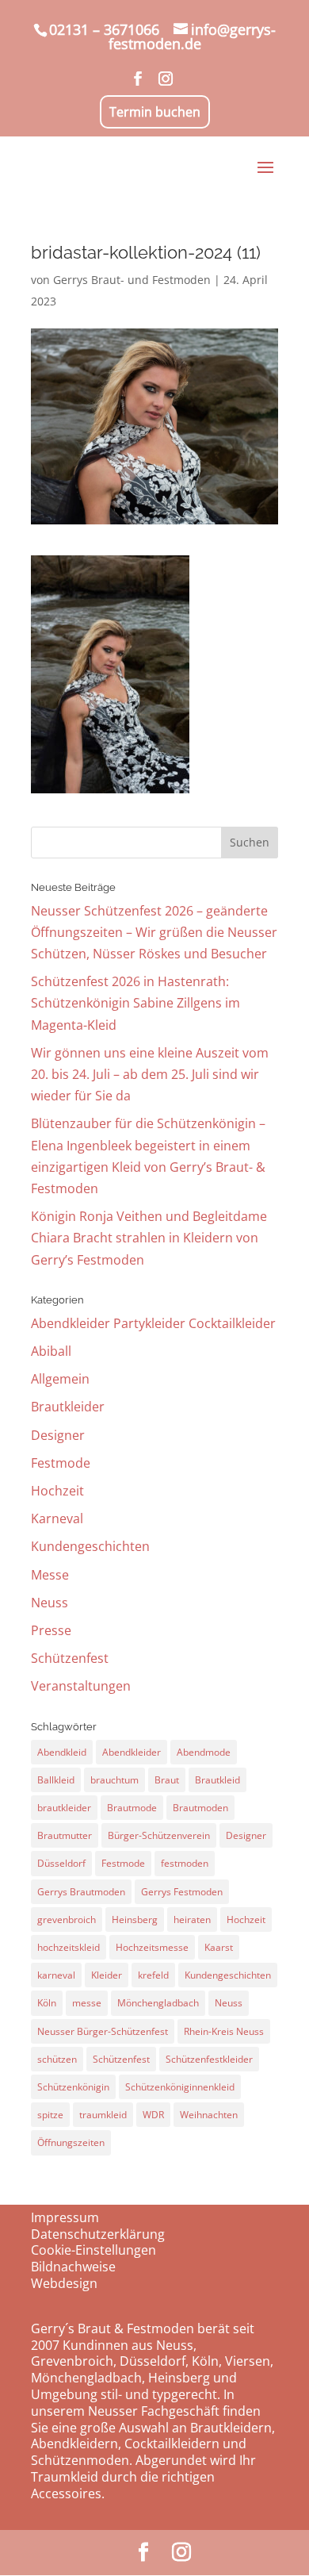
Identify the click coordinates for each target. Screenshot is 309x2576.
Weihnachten (209, 2115)
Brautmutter (65, 1835)
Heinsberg (135, 1920)
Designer (58, 1435)
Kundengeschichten (90, 1546)
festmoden (185, 1863)
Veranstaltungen (81, 1686)
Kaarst (219, 1947)
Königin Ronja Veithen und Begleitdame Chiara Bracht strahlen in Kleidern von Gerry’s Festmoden (149, 1238)
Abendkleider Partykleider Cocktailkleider (153, 1323)
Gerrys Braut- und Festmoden (132, 280)
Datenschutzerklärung (98, 2234)
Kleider (107, 1975)
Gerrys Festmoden (182, 1892)
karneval (56, 1975)
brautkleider (64, 1808)
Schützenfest (70, 1658)
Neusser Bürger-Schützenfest (103, 2031)
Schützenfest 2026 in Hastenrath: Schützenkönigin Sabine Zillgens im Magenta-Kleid (135, 1003)
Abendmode (204, 1752)
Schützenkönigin (73, 2087)
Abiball (51, 1351)
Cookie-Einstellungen (93, 2250)
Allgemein (60, 1379)
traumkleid (103, 2115)
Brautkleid (217, 1780)
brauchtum (114, 1780)
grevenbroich (67, 1920)
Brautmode (132, 1808)
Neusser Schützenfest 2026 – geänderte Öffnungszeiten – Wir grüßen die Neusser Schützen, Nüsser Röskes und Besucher (154, 932)
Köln (47, 2003)
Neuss (50, 1603)
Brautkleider (68, 1407)
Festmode (61, 1463)
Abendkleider (132, 1752)
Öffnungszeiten (71, 2142)
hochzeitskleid (69, 1947)
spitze (50, 2115)
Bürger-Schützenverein (159, 1835)
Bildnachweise (73, 2267)
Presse (51, 1630)
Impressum (65, 2217)
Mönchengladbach (158, 2003)
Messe (50, 1575)
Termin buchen (155, 112)
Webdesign (64, 2283)
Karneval (57, 1518)
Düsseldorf (61, 1863)
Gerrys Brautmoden (81, 1892)
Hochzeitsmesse (152, 1947)
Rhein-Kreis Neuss (224, 2031)
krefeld (153, 1975)
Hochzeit (57, 1491)
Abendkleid (62, 1752)
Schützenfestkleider (209, 2059)
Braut (167, 1780)
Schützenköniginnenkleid (180, 2087)
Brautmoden (200, 1808)
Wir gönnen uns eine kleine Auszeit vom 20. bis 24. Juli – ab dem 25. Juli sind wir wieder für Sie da (150, 1074)
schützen (57, 2059)
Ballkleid (56, 1780)
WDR (153, 2115)
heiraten (192, 1920)
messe (87, 2003)
